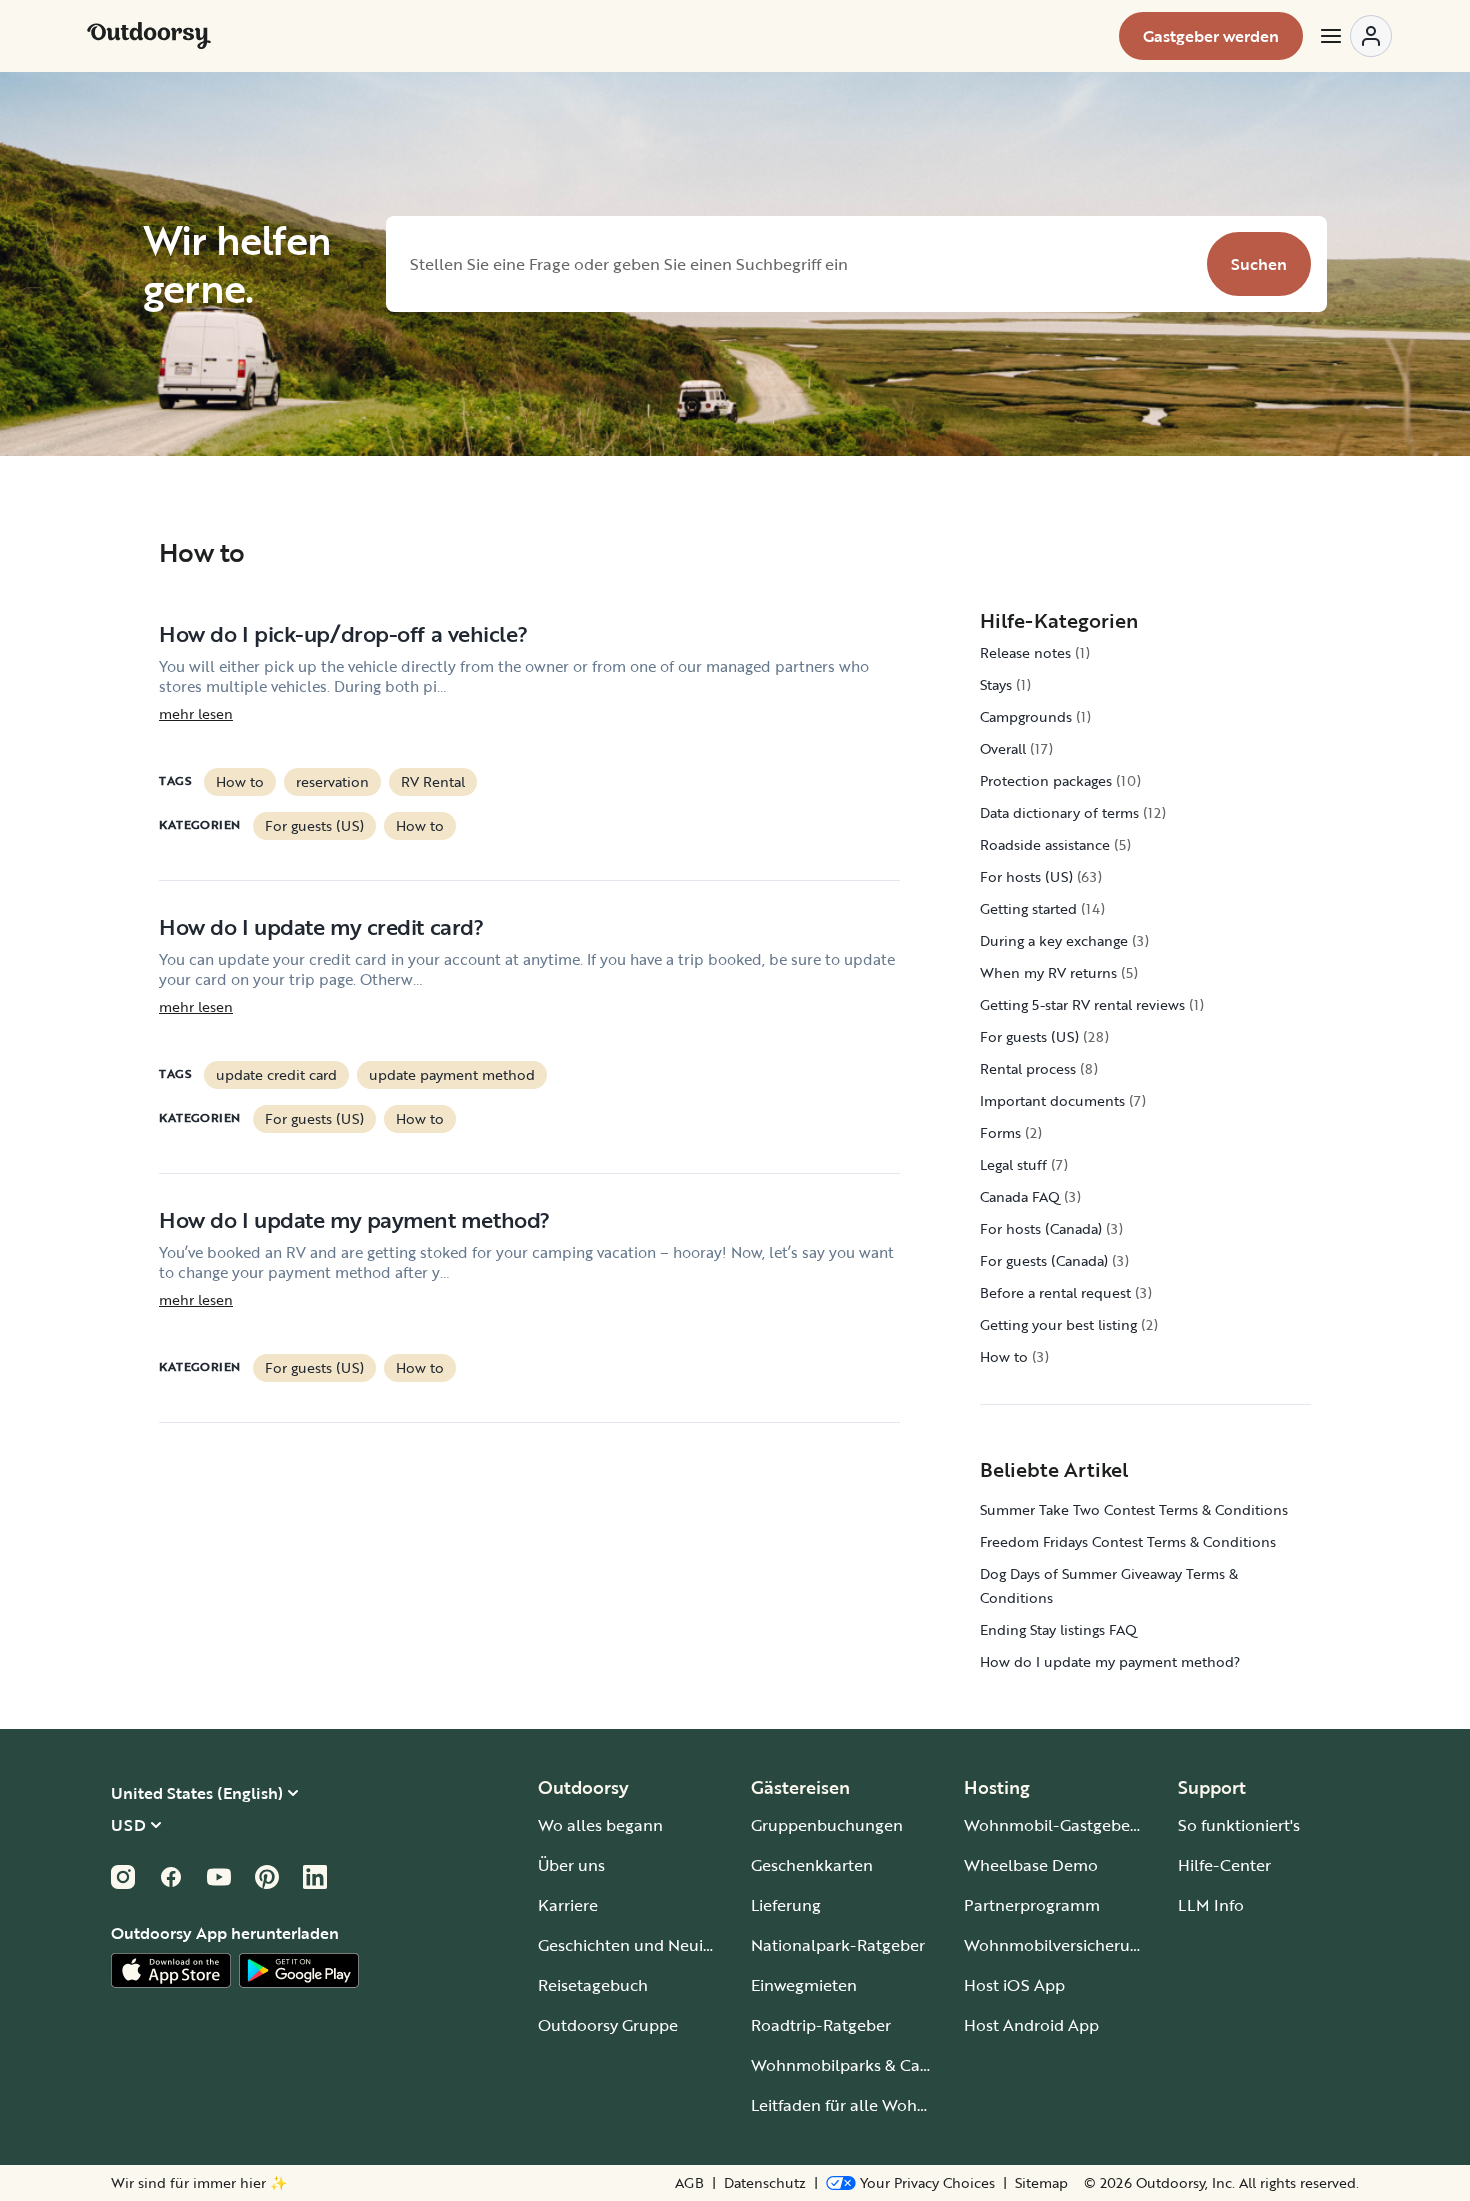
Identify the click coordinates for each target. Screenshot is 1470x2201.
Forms (1000, 1132)
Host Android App (1031, 2025)
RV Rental (433, 781)
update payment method (452, 1074)
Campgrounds (1026, 716)
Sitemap (1041, 2183)
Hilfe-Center (1224, 1865)
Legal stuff (1013, 1164)
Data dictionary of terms (1059, 812)
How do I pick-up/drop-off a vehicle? (343, 633)
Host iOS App (1014, 1985)
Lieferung (786, 1905)
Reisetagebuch (593, 1985)
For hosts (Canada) (1041, 1228)
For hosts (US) (1026, 876)
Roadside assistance (1045, 844)
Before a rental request (1055, 1292)
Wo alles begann (600, 1825)
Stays (996, 684)
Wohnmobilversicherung (1056, 1945)
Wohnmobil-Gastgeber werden (1080, 1825)
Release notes (1025, 652)
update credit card (276, 1074)
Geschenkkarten (812, 1865)
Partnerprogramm (1032, 1905)
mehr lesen (196, 714)
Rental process (1028, 1068)
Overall (1003, 748)
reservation (332, 781)
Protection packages (1046, 780)
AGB (689, 2183)
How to (240, 781)
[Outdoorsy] (149, 36)
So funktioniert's (1239, 1825)
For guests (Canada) (1044, 1260)
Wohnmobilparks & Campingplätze (883, 2065)
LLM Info (1211, 1905)
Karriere (568, 1905)
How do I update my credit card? (321, 926)
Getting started (1028, 908)
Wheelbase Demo (1031, 1865)
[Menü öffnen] (1355, 36)
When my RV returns (1048, 972)
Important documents (1052, 1100)
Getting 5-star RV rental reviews (1082, 1004)
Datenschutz (765, 2183)
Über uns (571, 1865)
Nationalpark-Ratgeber (838, 1945)
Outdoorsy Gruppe (608, 2025)
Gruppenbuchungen (827, 1825)
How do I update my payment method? (354, 1219)
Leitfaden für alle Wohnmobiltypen (882, 2105)
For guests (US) (314, 825)
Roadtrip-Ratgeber (821, 2025)
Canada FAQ (1020, 1196)
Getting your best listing (1058, 1324)
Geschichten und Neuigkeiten (648, 1945)
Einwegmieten (804, 1985)
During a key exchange (1054, 940)
